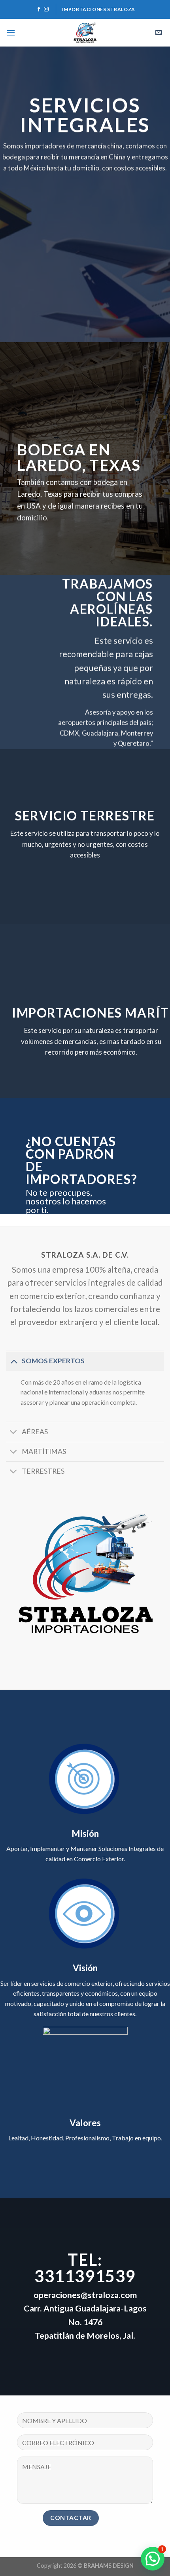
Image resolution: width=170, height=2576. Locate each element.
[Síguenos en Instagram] (46, 9)
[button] (153, 2559)
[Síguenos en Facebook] (39, 9)
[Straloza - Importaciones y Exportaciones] (85, 33)
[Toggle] (14, 1361)
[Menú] (11, 33)
